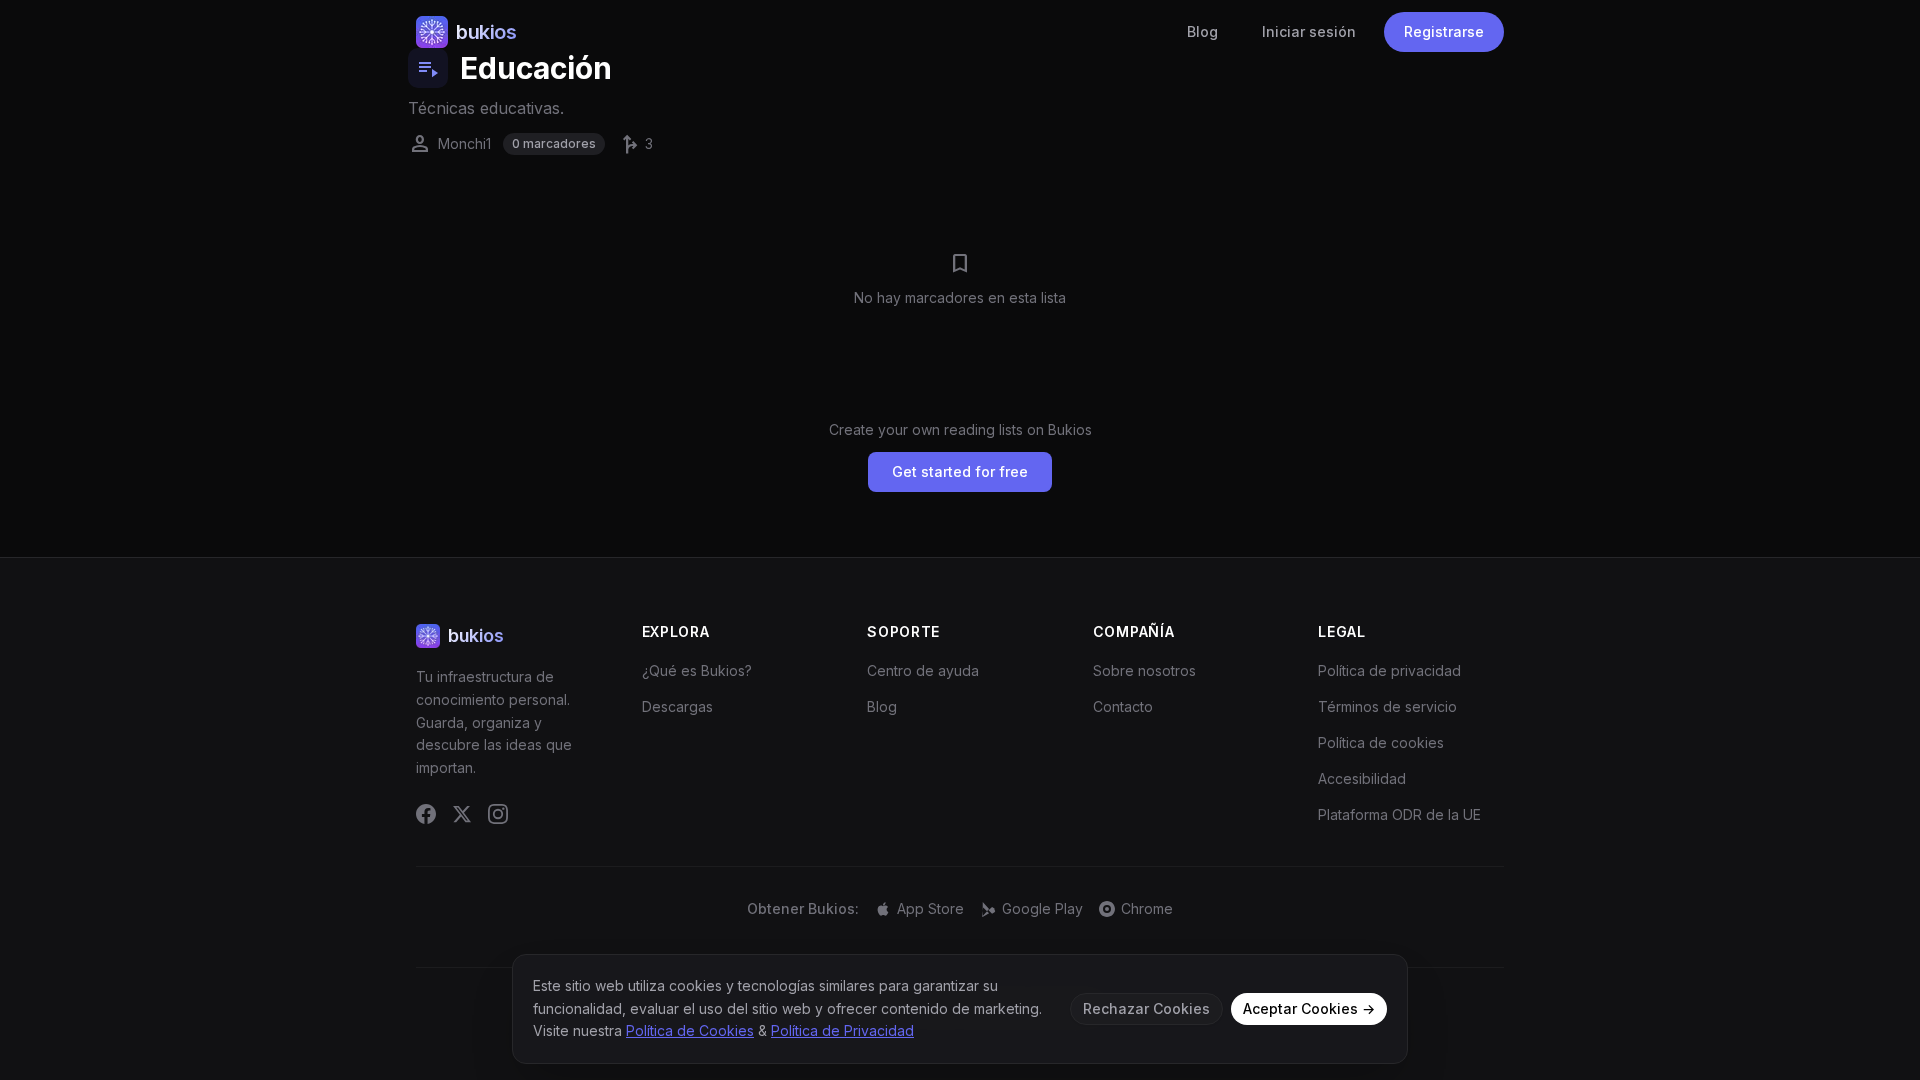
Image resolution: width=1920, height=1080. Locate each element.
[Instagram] (498, 814)
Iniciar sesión (1309, 31)
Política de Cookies (690, 1030)
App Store (930, 908)
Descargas (677, 706)
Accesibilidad (1362, 778)
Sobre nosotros (1144, 670)
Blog (1202, 31)
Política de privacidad (1389, 670)
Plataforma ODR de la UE (1399, 814)
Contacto (1123, 706)
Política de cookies (1381, 742)
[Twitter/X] (462, 814)
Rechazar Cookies (1146, 1008)
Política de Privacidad (842, 1030)
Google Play (1042, 908)
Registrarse (1444, 31)
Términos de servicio (1387, 706)
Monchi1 (449, 144)
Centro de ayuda (923, 670)
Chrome (1147, 908)
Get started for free (960, 471)
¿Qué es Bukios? (697, 670)
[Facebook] (426, 814)
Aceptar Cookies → (1309, 1008)
